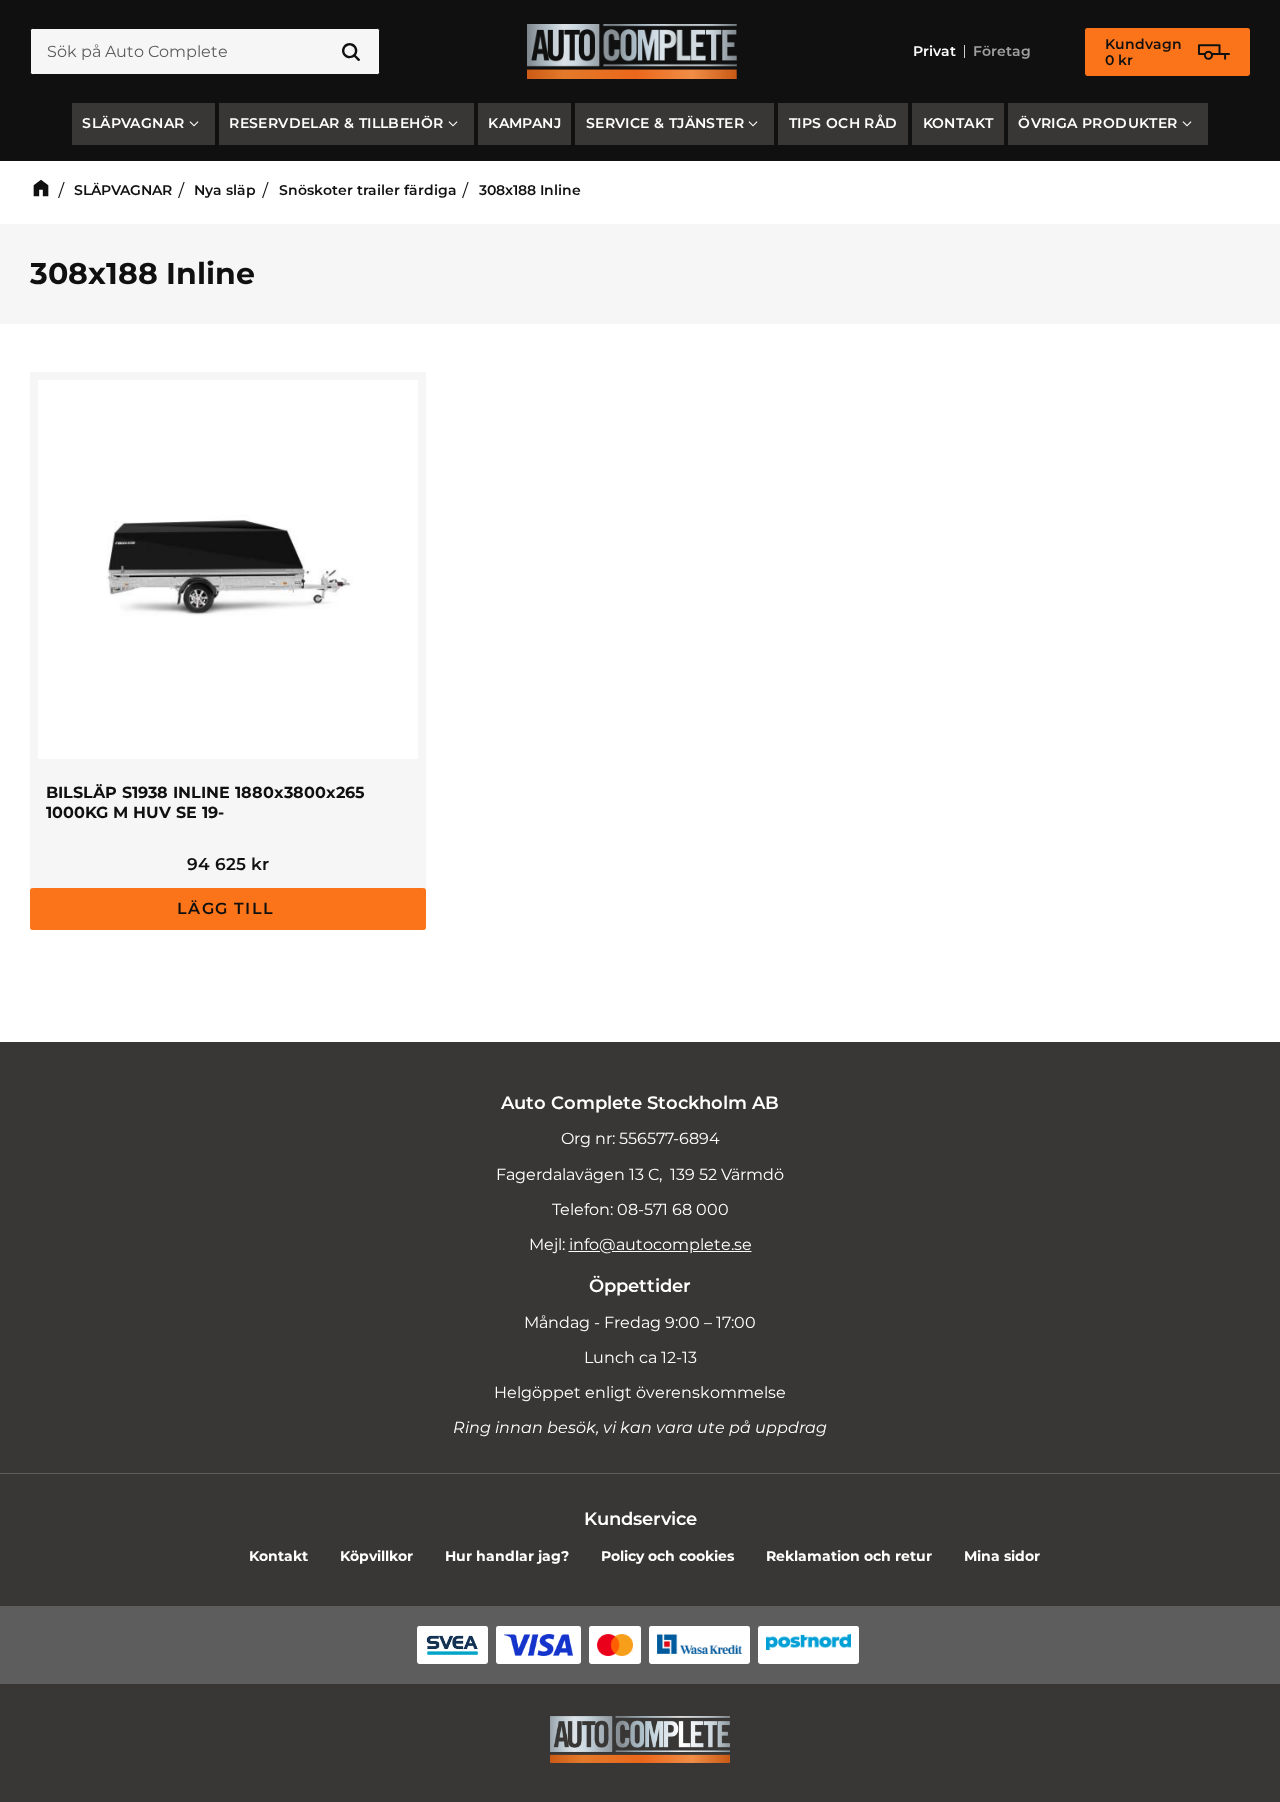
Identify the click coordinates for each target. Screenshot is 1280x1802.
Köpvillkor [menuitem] (376, 1556)
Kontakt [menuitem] (958, 123)
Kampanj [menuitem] (524, 123)
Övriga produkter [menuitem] (1097, 123)
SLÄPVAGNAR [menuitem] (133, 123)
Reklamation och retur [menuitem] (849, 1556)
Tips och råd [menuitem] (843, 123)
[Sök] (351, 52)
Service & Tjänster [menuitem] (665, 123)
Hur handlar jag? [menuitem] (507, 1556)
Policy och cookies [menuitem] (667, 1556)
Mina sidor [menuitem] (1002, 1556)
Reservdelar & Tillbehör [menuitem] (336, 123)
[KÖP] (228, 909)
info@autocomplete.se (660, 1244)
